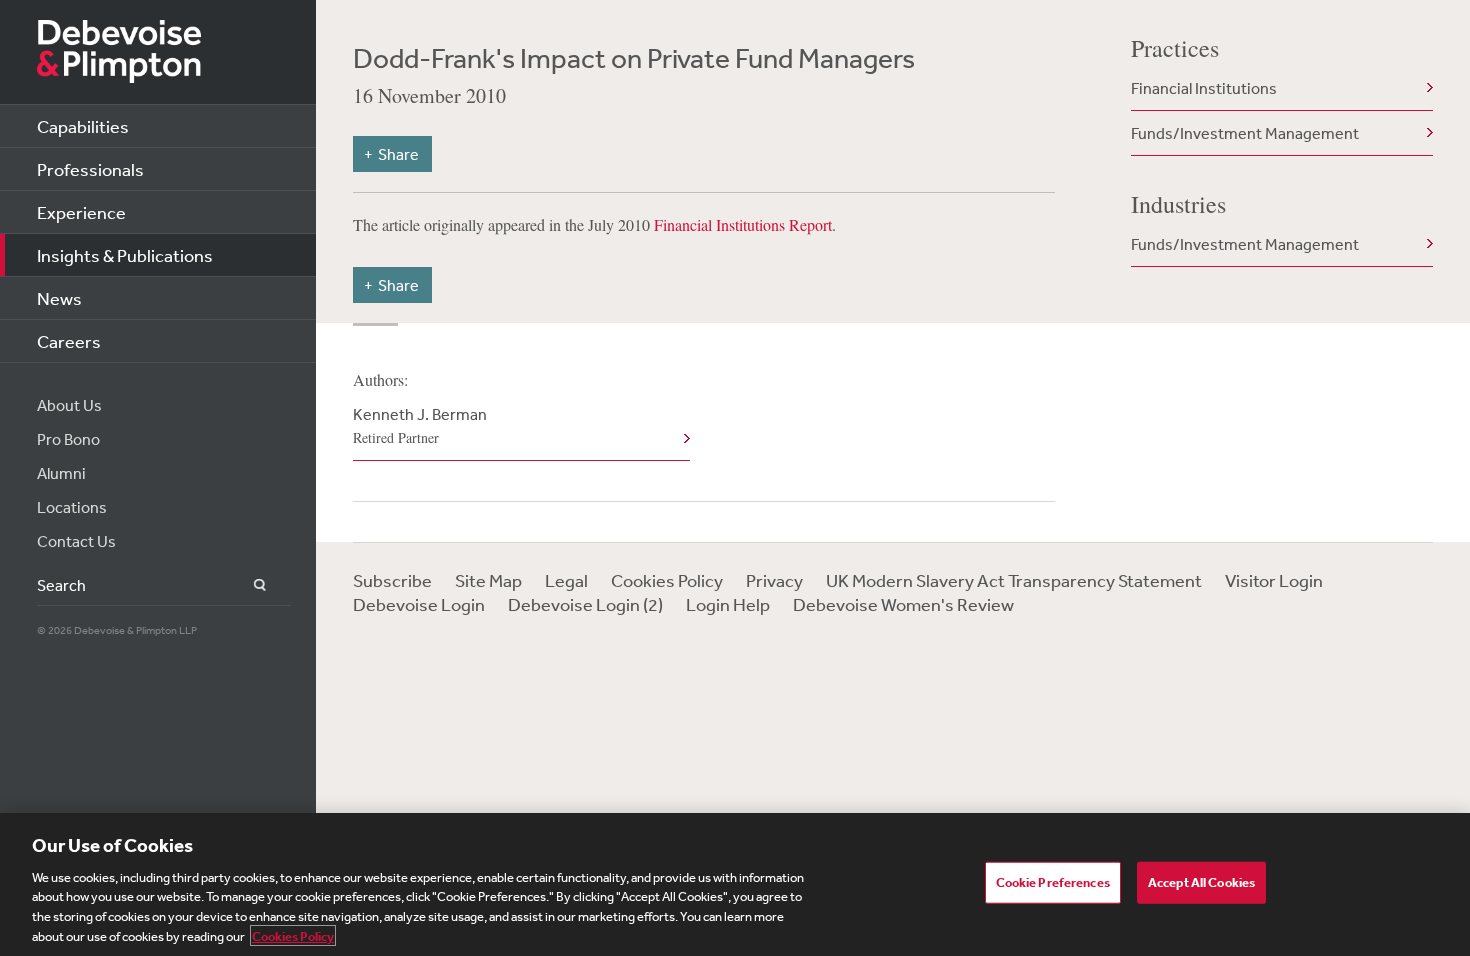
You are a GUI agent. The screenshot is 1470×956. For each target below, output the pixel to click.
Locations (72, 507)
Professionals (90, 169)
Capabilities (83, 126)
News (59, 298)
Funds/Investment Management (1245, 133)
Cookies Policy (667, 580)
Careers (69, 341)
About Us (69, 405)
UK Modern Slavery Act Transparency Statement (1014, 580)
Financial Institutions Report (743, 224)
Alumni (61, 473)
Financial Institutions (1204, 88)
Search (248, 585)
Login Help (728, 604)
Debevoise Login (419, 604)
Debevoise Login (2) (585, 604)
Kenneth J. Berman (420, 425)
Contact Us (76, 541)
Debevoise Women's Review (903, 604)
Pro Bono (68, 439)
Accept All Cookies (1201, 882)
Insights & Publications (125, 255)
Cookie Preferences (1053, 882)
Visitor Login (1274, 580)
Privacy (774, 580)
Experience (81, 212)
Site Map (488, 580)
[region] (735, 884)
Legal (566, 580)
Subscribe (392, 580)
